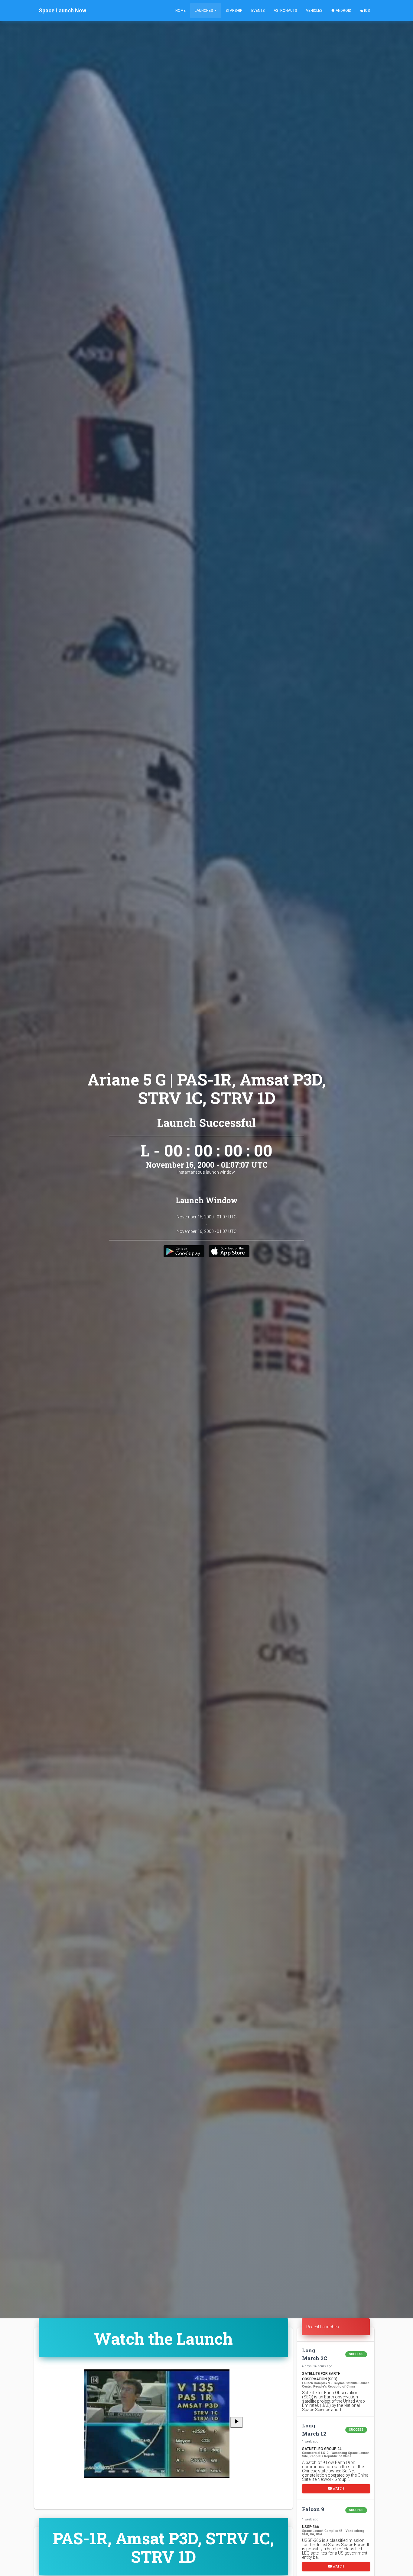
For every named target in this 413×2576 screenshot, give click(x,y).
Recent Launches (323, 2327)
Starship (234, 11)
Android (343, 11)
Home (180, 11)
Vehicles (314, 11)
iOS (366, 11)
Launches (204, 11)
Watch (338, 2489)
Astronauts (285, 11)
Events (258, 11)
